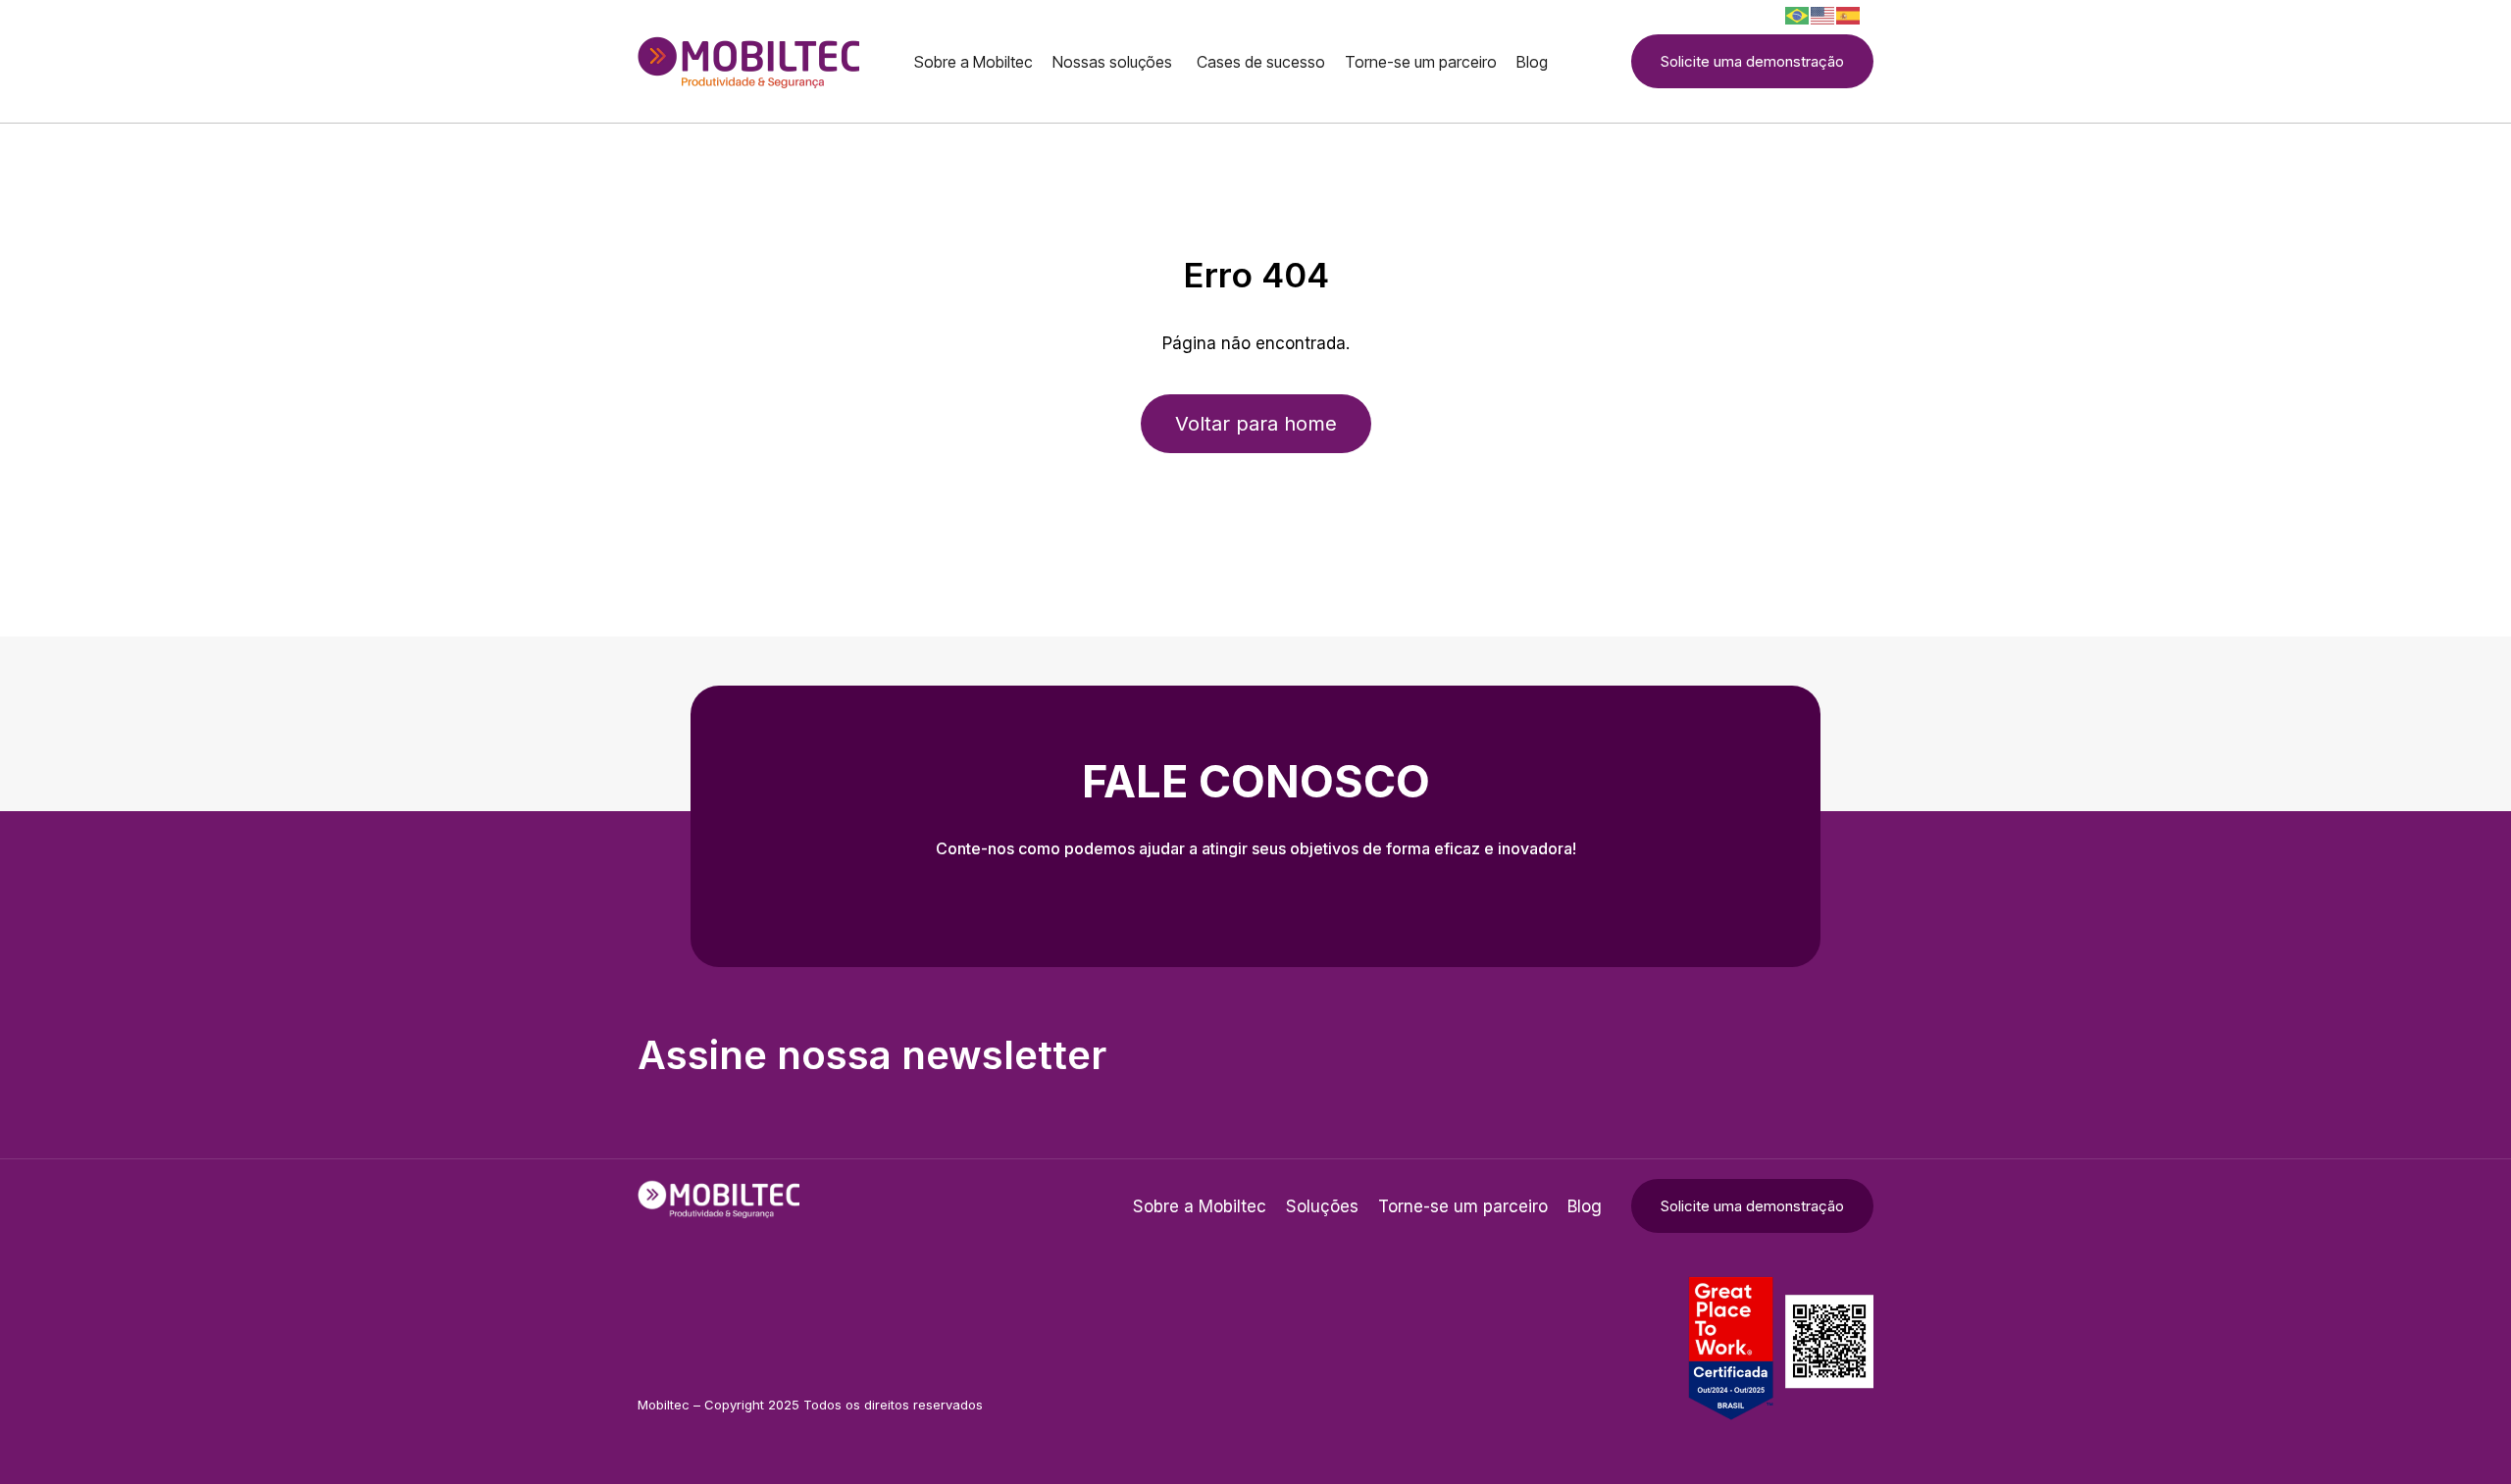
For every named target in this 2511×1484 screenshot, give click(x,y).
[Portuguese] (1798, 15)
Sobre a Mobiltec (1200, 1206)
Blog (1585, 1206)
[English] (1823, 15)
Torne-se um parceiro (1463, 1206)
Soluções (1322, 1206)
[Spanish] (1849, 15)
